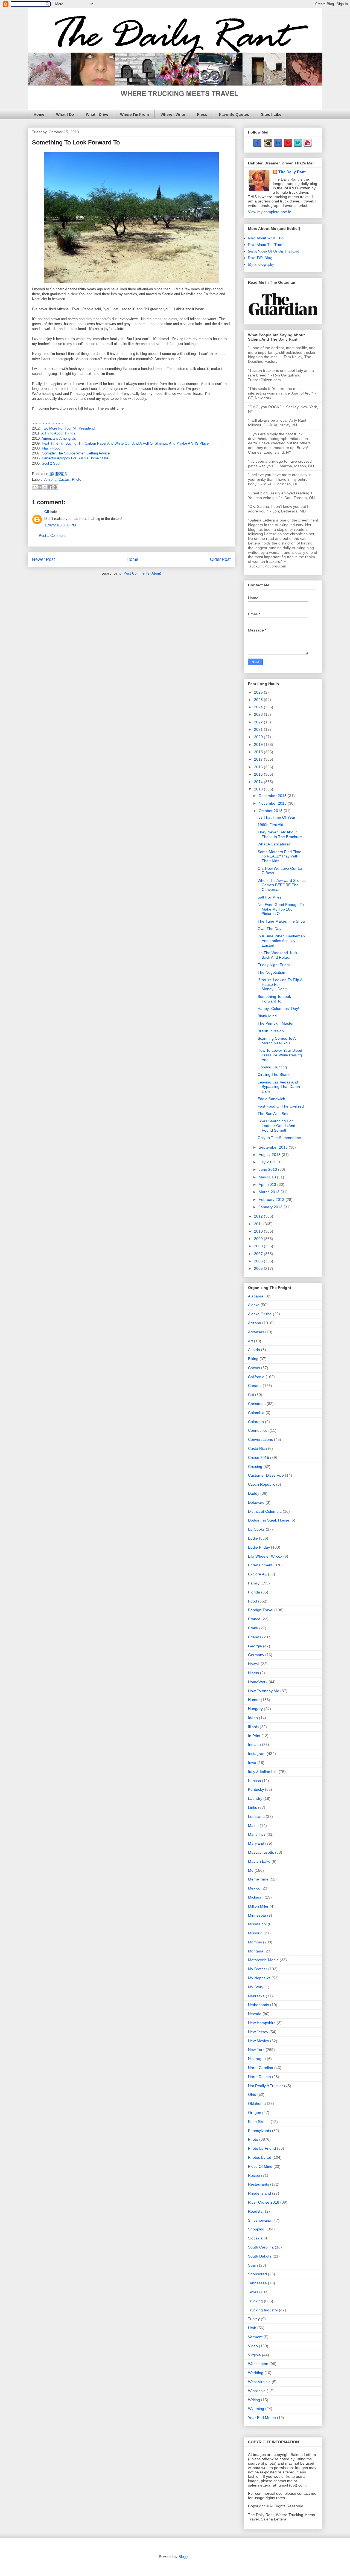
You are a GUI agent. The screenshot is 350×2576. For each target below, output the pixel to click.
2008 (259, 1246)
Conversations (260, 1439)
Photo (77, 479)
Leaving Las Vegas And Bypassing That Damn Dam (279, 1087)
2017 (259, 759)
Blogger (184, 2557)
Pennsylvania (259, 2131)
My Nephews (259, 1978)
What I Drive (97, 114)
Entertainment (260, 1565)
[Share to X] (45, 487)
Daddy (254, 1493)
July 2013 (268, 1162)
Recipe (254, 2175)
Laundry (255, 1798)
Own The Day (269, 929)
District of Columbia (265, 1511)
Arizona (50, 479)
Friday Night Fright (274, 965)
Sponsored (257, 2274)
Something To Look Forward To (274, 999)
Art (250, 1341)
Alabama (256, 1296)
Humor (254, 1700)
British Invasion (271, 1031)
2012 (259, 1216)
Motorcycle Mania (263, 1960)
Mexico (254, 1888)
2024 (259, 707)
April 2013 (268, 1184)
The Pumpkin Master (276, 1023)
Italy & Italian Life (263, 1772)
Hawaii (254, 1664)
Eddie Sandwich (271, 1099)
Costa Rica (257, 1448)
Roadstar (256, 2211)
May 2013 (268, 1177)
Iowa (252, 1763)
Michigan (256, 1897)
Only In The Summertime (279, 1138)
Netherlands (259, 2005)
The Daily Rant (292, 172)
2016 (259, 767)
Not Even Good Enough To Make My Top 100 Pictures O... (281, 909)
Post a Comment (52, 536)
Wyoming (256, 2409)
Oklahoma (257, 2103)
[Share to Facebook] (50, 487)
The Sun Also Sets (273, 1114)
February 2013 (272, 1199)
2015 (259, 774)
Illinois (253, 1727)
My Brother (258, 1969)
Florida (254, 1592)
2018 (259, 752)
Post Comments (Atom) (142, 573)
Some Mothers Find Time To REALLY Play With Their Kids (279, 856)
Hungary (255, 1709)
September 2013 (274, 1147)
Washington (258, 2364)
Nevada (255, 2014)
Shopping (256, 2229)
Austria (254, 1350)
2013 (259, 789)
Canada (255, 1386)
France (254, 1619)
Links (253, 1807)
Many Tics (257, 1834)
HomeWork (258, 1682)
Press (202, 114)
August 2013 (270, 1155)
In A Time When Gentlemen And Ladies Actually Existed (281, 941)
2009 (259, 1239)
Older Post (220, 559)
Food (253, 1601)
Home (39, 114)
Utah (252, 2328)
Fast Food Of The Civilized (281, 1106)
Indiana (254, 1745)
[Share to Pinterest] (55, 487)
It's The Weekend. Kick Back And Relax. (277, 955)
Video (253, 2346)
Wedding (256, 2373)
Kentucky (256, 1789)
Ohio (252, 2094)
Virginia (254, 2355)
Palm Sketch (259, 2122)
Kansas (254, 1781)
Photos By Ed (260, 2157)
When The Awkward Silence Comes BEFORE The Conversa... (282, 885)
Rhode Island (259, 2193)
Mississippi (257, 1924)
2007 (259, 1254)
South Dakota (260, 2256)
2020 (259, 737)
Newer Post (43, 559)
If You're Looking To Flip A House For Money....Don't (280, 984)
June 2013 (268, 1169)
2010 (259, 1231)
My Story (256, 1987)
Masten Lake (259, 1861)
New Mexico (259, 2041)
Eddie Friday (259, 1547)
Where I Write (173, 114)
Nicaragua (257, 2059)
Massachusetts (261, 1852)
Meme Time (258, 1879)
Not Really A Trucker (266, 2086)
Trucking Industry (263, 2310)
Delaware (256, 1502)
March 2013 (270, 1192)
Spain (253, 2265)
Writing (254, 2400)
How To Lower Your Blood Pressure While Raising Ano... (280, 1055)
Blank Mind (267, 1016)
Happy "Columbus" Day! (278, 1009)
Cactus (64, 479)
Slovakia (255, 2238)
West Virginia (259, 2382)
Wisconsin (257, 2391)
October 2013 (271, 811)
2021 (259, 729)
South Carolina (261, 2247)
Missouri (255, 1933)
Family (254, 1583)
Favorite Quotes (234, 114)
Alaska (254, 1305)
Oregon (255, 2113)
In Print (254, 1736)
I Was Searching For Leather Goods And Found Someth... (276, 1126)
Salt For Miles (269, 897)
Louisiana (256, 1816)
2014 (259, 782)
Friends (255, 1637)
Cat (251, 1395)
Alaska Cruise (260, 1314)
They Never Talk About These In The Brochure (280, 834)
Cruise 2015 (259, 1457)
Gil (47, 512)
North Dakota (259, 2077)
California (256, 1377)
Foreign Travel (261, 1610)
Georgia (255, 1646)
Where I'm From (134, 114)
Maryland (256, 1843)
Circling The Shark (274, 1074)
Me (251, 1870)
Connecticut (258, 1430)
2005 (259, 1268)
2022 (259, 722)
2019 (259, 744)
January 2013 (271, 1207)
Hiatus (253, 1673)
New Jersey (258, 2032)
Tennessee (257, 2283)
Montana (256, 1951)
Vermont (255, 2337)
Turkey (254, 2319)
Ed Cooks (256, 1529)
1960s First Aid (270, 825)
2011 (259, 1224)
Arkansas (256, 1332)
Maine (253, 1825)
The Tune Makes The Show (282, 921)
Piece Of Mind (260, 2166)
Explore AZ (257, 1574)
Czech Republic (262, 1484)
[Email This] (34, 487)
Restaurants (259, 2184)
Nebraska (256, 1996)
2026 (259, 692)
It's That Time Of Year (276, 817)
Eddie (253, 1538)
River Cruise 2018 (264, 2202)
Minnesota (257, 1915)
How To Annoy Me (264, 1691)
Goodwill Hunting (272, 1067)
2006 (259, 1261)
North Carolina (261, 2068)
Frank (253, 1628)
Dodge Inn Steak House (269, 1520)
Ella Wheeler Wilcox (265, 1556)
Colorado (256, 1422)
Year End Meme (262, 2418)
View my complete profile (270, 212)
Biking (253, 1359)
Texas (253, 2292)
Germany (256, 1655)
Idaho (253, 1718)
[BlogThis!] (40, 487)
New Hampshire (262, 2023)
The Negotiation (271, 972)
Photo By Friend (262, 2148)
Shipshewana (260, 2220)
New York (256, 2050)
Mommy (255, 1942)
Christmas (257, 1404)
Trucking (255, 2301)
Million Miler (258, 1906)
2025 (259, 700)
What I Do (65, 114)
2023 (259, 714)
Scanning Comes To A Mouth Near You (276, 1041)
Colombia (256, 1413)
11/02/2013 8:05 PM (60, 525)
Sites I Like (271, 114)
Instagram (257, 1754)
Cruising (255, 1467)
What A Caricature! (274, 844)
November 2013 (273, 803)
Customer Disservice (266, 1475)
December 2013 (273, 796)
